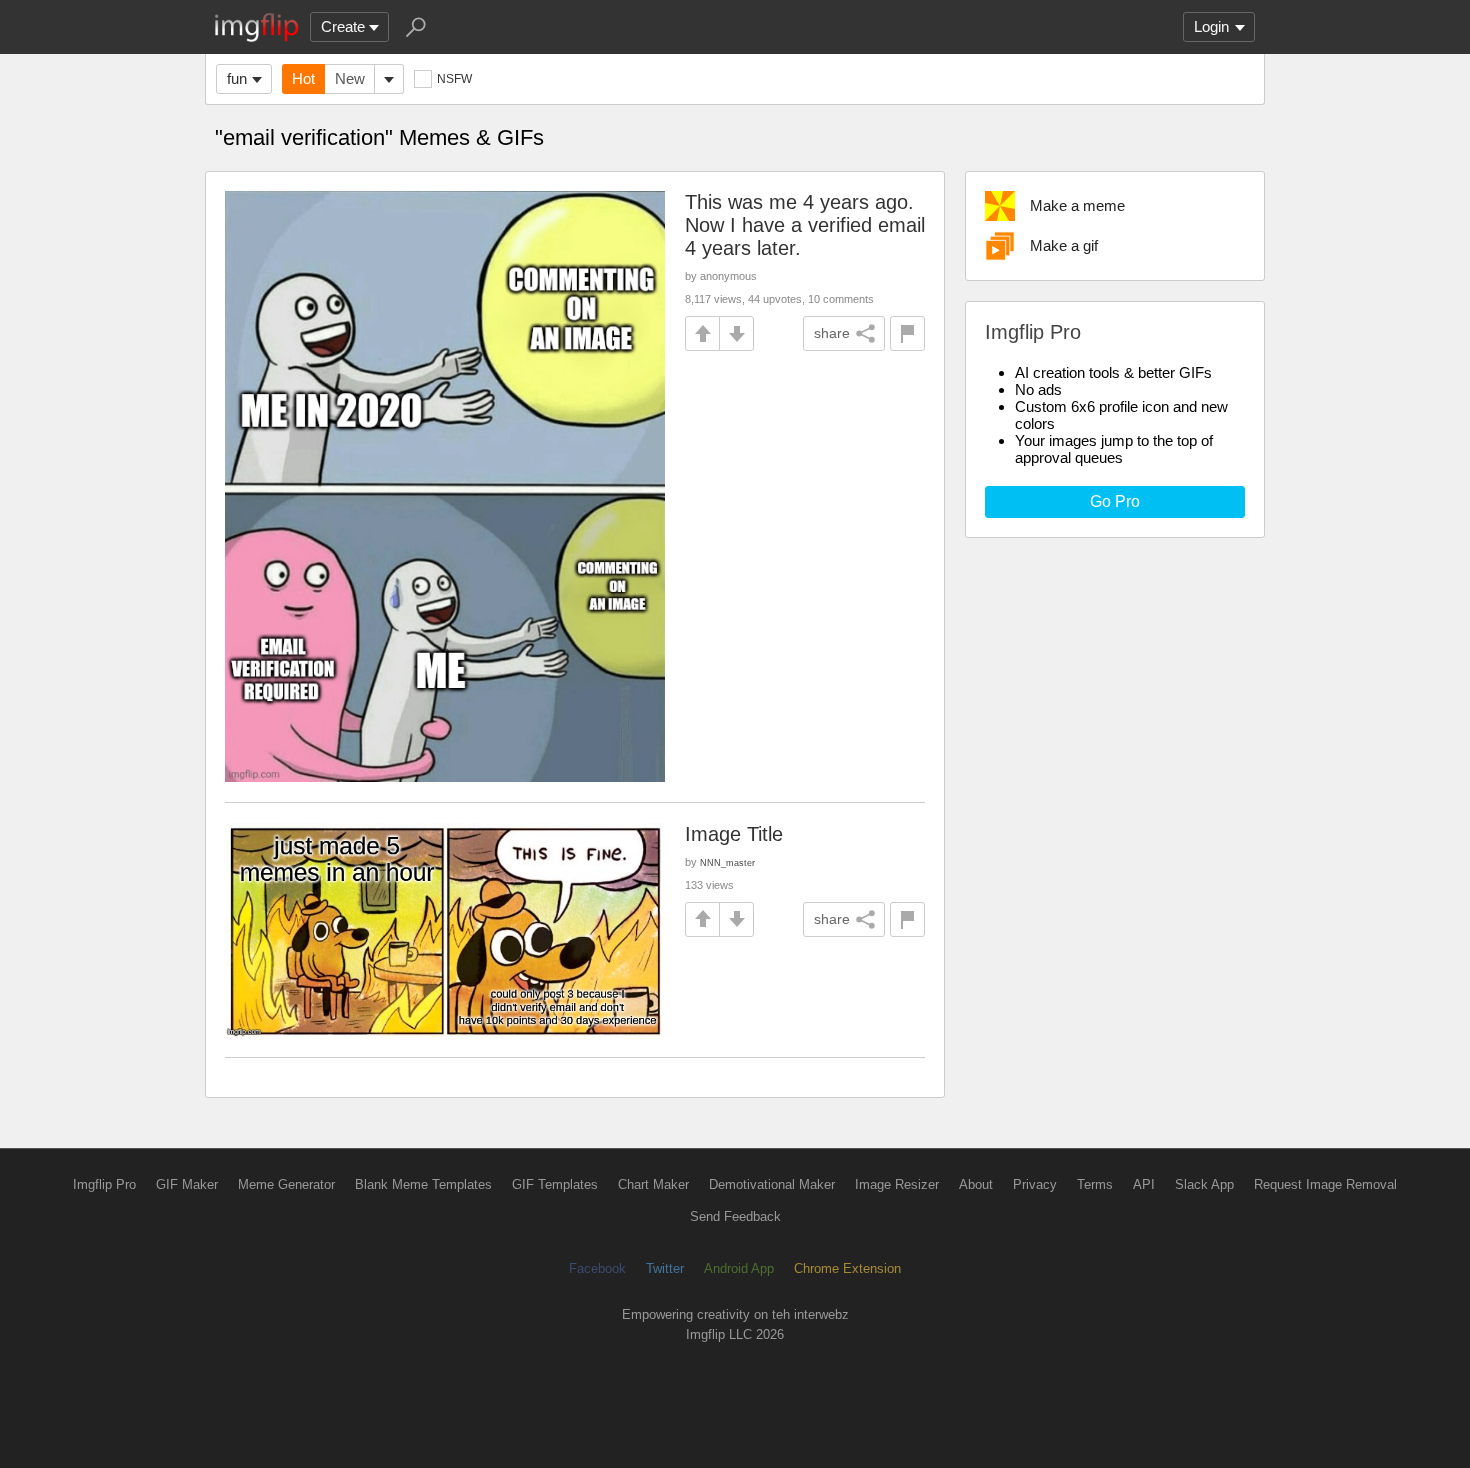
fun (237, 78)
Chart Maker (653, 1184)
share (832, 333)
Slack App (1204, 1184)
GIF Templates (555, 1184)
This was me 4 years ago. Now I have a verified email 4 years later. (805, 225)
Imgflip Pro (104, 1184)
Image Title (734, 834)
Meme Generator (286, 1184)
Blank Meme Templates (423, 1184)
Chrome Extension (847, 1268)
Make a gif (1064, 245)
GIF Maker (187, 1184)
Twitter (665, 1268)
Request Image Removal (1325, 1184)
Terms (1095, 1184)
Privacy (1035, 1184)
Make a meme (1077, 205)
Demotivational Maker (772, 1184)
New (350, 78)
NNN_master (727, 862)
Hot (303, 78)
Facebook (597, 1268)
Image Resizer (897, 1184)
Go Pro (1115, 501)
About (976, 1184)
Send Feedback (735, 1216)
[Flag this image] (907, 333)
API (1144, 1184)
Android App (739, 1268)
